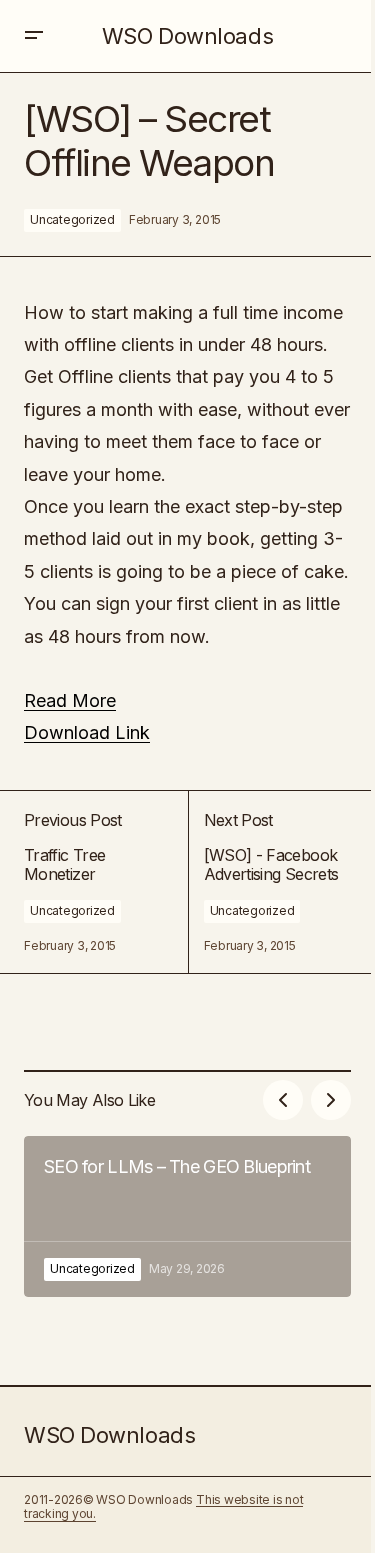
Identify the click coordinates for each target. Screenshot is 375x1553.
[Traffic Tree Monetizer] (106, 882)
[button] (34, 36)
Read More (70, 700)
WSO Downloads (187, 36)
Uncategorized (72, 219)
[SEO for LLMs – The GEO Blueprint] (187, 1216)
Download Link (87, 732)
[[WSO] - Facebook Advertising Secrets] (270, 882)
